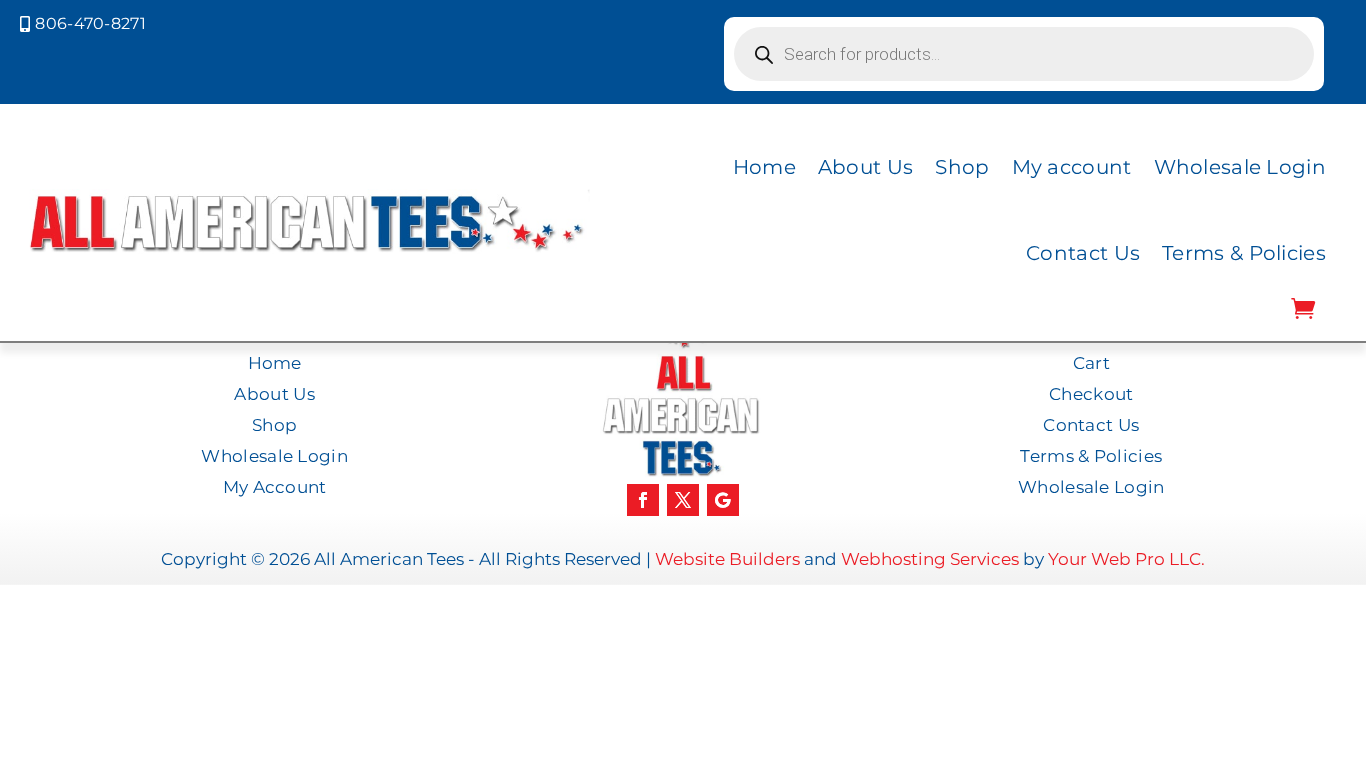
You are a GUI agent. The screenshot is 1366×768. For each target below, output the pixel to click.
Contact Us (1083, 253)
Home (764, 167)
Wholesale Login (1240, 167)
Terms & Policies (1244, 253)
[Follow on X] (683, 500)
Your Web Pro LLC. (1126, 559)
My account (1072, 167)
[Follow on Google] (723, 500)
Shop (962, 167)
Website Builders (727, 559)
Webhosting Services (930, 559)
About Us (865, 167)
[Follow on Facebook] (643, 500)
